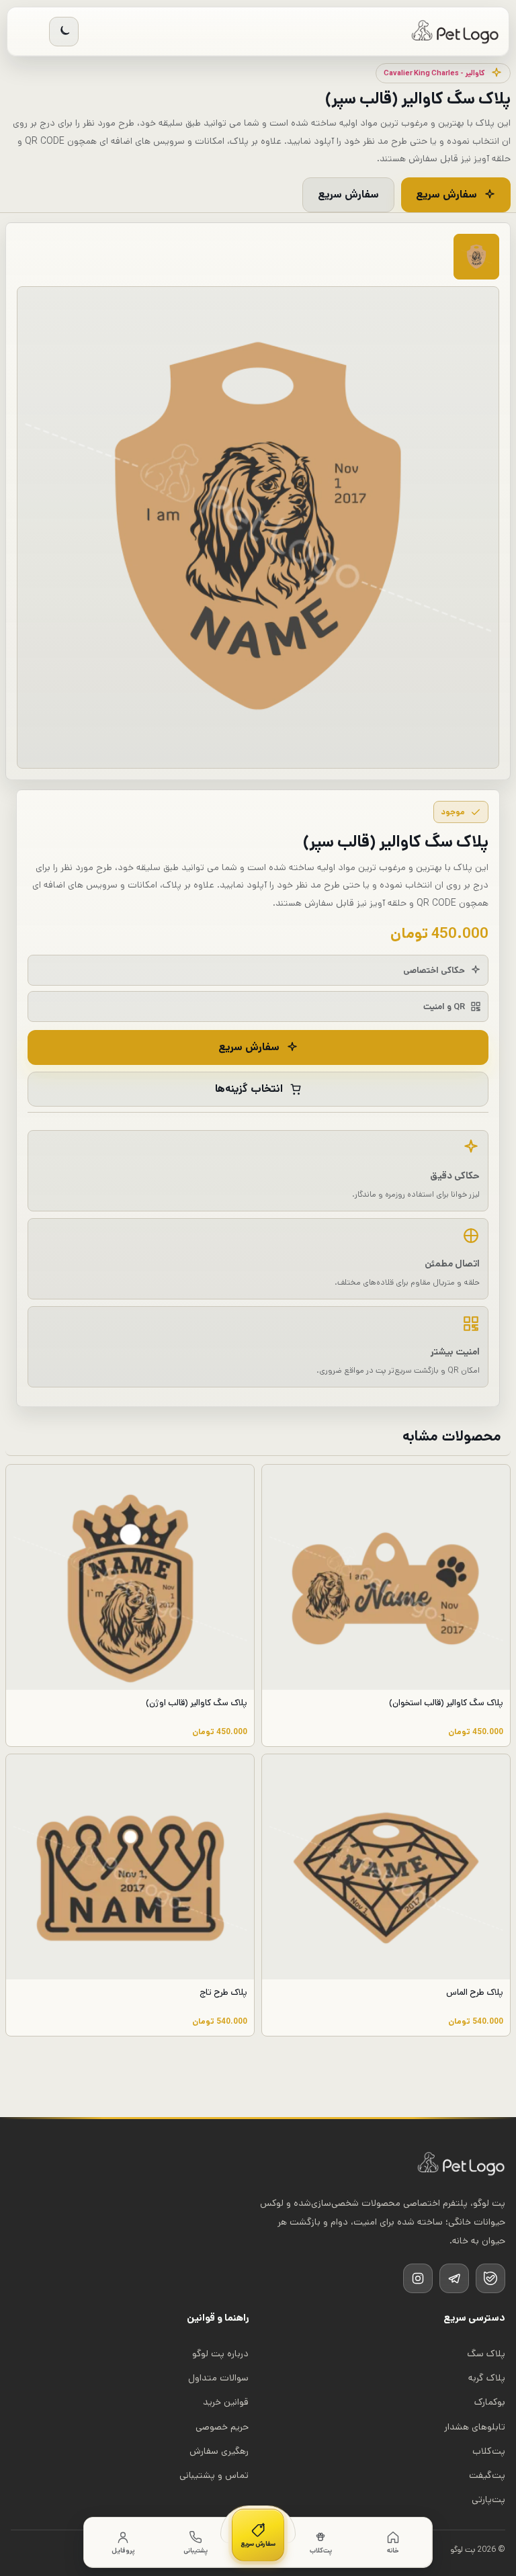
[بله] (490, 2278)
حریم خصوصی (222, 2427)
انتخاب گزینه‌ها (249, 1089)
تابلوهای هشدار (475, 2427)
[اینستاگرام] (418, 2278)
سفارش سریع (446, 195)
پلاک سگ (486, 2354)
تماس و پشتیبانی (214, 2475)
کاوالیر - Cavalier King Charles (434, 73)
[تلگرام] (454, 2278)
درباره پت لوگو (220, 2354)
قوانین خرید (226, 2402)
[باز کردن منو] (29, 32)
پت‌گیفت (487, 2475)
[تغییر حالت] (64, 32)
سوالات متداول (218, 2378)
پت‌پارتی (488, 2499)
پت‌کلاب (489, 2451)
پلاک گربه (487, 2378)
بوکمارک (490, 2402)
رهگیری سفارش (219, 2451)
